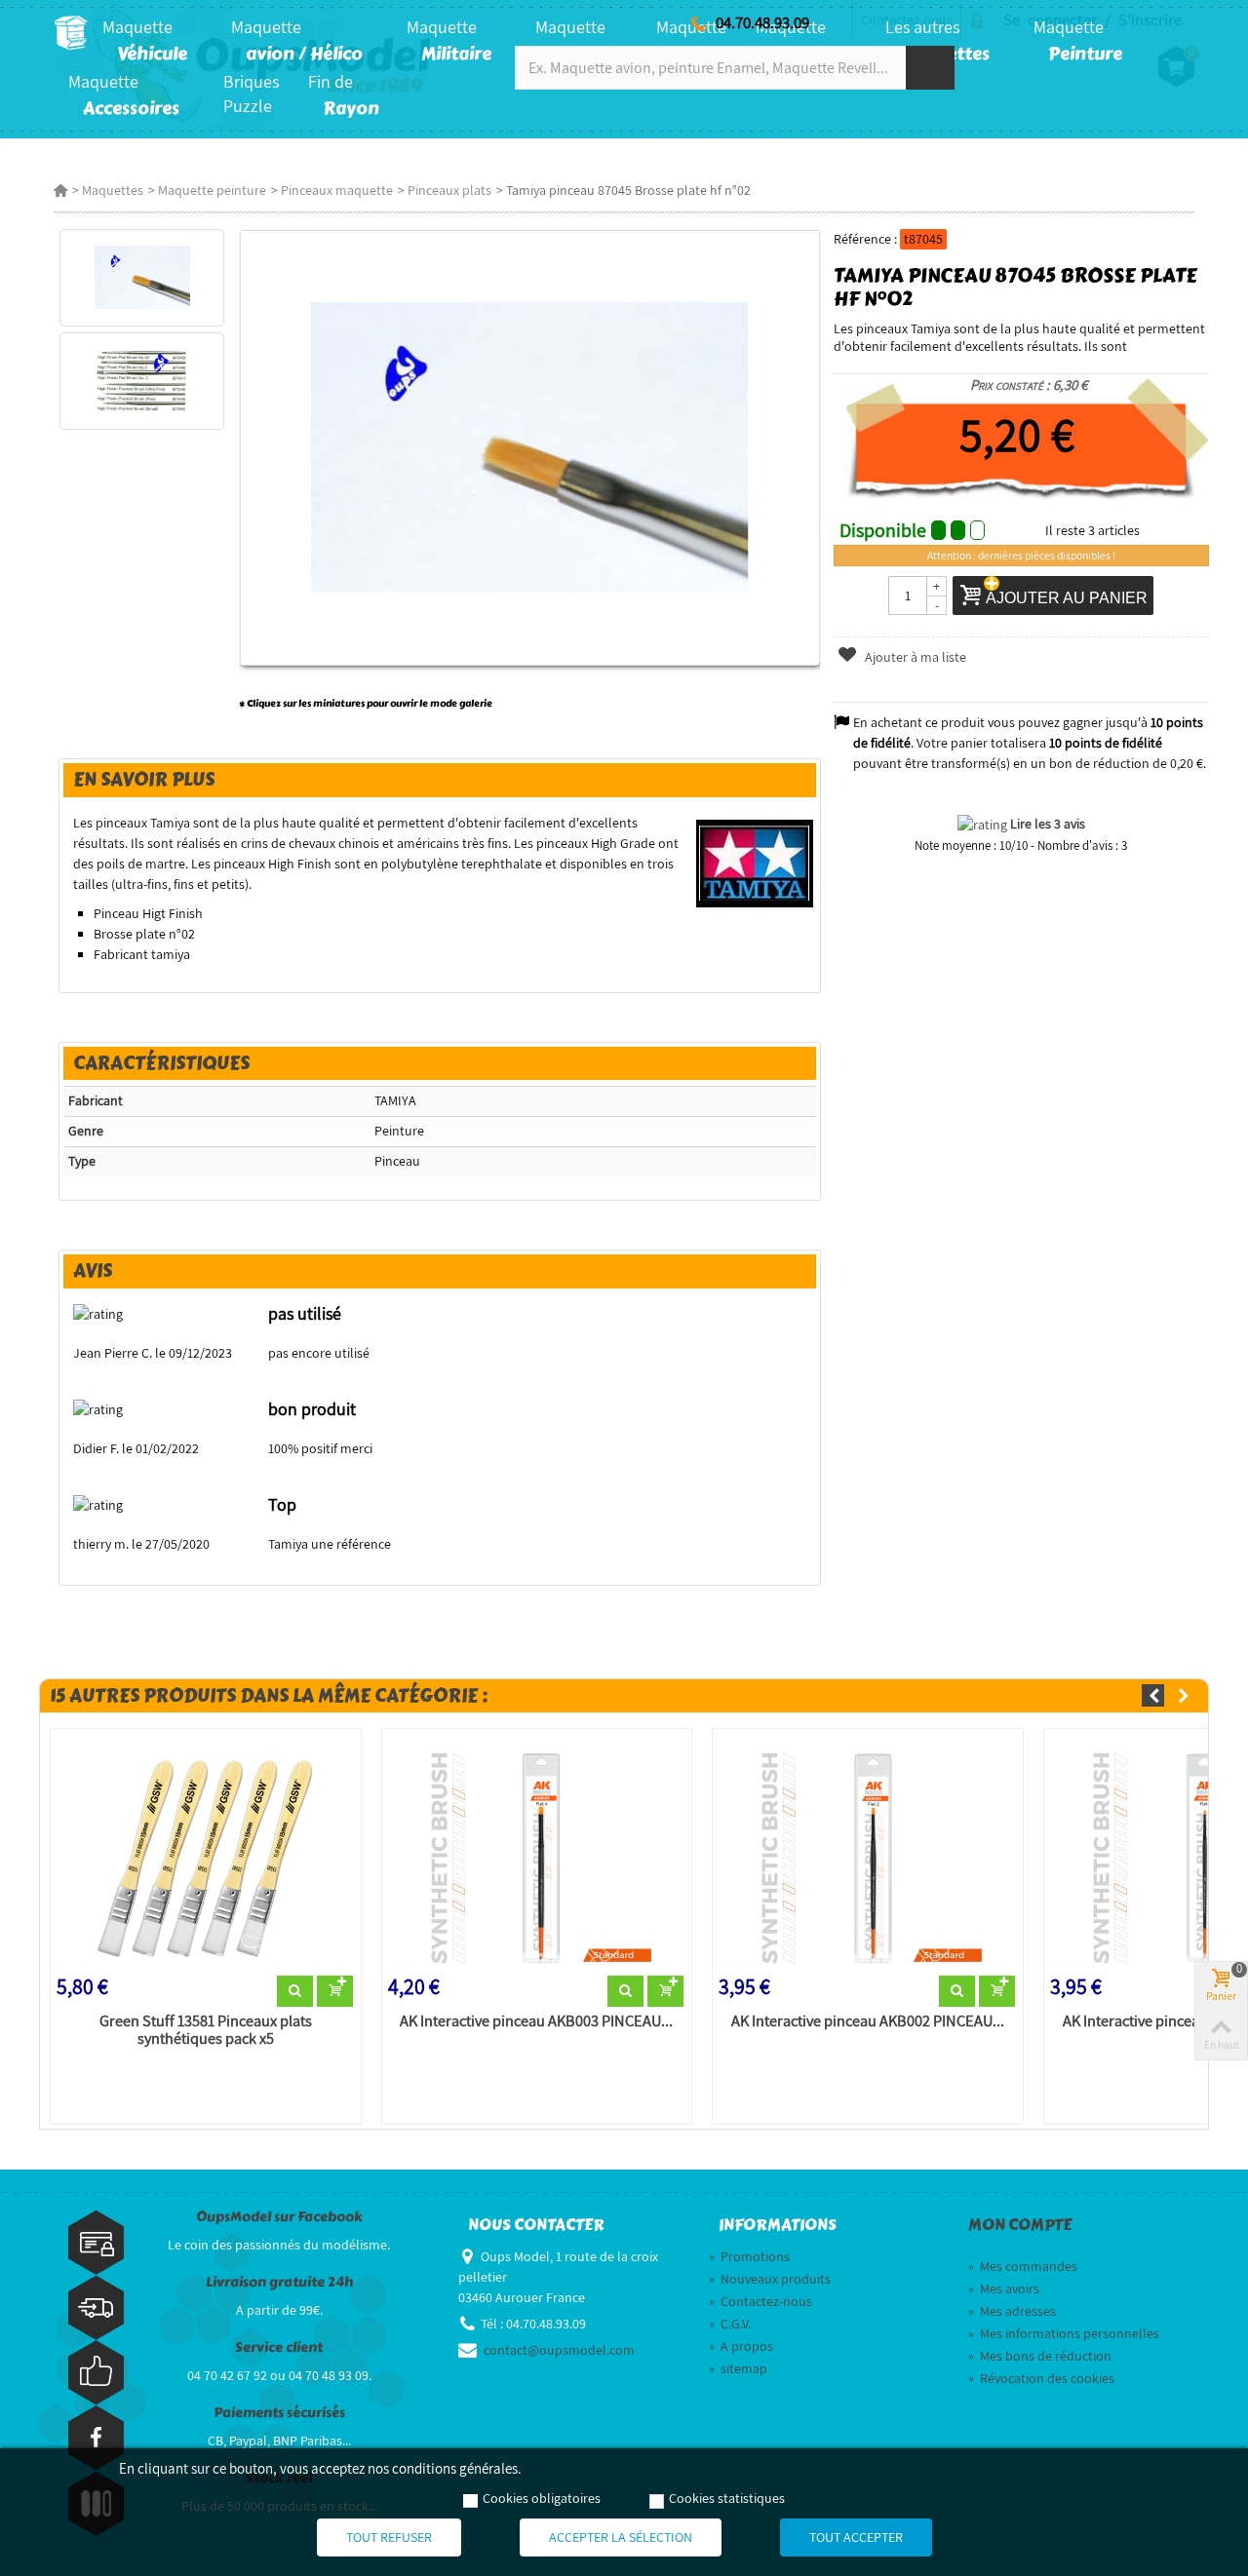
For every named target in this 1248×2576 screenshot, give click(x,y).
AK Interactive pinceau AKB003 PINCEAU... (536, 2021)
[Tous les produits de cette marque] (755, 863)
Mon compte (1020, 2225)
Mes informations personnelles (1064, 2333)
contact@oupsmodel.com (559, 2350)
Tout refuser (389, 2537)
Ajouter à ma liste (914, 657)
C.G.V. (730, 2324)
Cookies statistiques (727, 2498)
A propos (741, 2346)
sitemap (738, 2368)
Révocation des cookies (1041, 2378)
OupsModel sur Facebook (279, 2217)
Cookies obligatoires (542, 2498)
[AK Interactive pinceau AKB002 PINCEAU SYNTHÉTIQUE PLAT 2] (868, 1856)
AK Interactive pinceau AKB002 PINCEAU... (868, 2021)
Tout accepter (856, 2537)
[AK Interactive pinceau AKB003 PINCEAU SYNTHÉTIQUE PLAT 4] (537, 1856)
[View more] (295, 1991)
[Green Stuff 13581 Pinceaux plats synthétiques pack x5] (206, 1856)
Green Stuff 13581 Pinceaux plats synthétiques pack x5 (206, 2030)
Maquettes (113, 190)
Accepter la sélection (621, 2537)
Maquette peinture (212, 190)
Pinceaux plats (449, 190)
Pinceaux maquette (337, 190)
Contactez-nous (760, 2301)
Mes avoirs (1004, 2288)
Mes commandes (1023, 2266)
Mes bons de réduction (1040, 2356)
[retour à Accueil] (60, 190)
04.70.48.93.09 (762, 22)
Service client (279, 2347)
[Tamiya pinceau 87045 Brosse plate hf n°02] (142, 278)
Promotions (749, 2256)
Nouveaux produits (770, 2279)
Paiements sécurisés (279, 2413)
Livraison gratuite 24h (279, 2282)
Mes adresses (1012, 2311)
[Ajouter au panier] (335, 1991)
